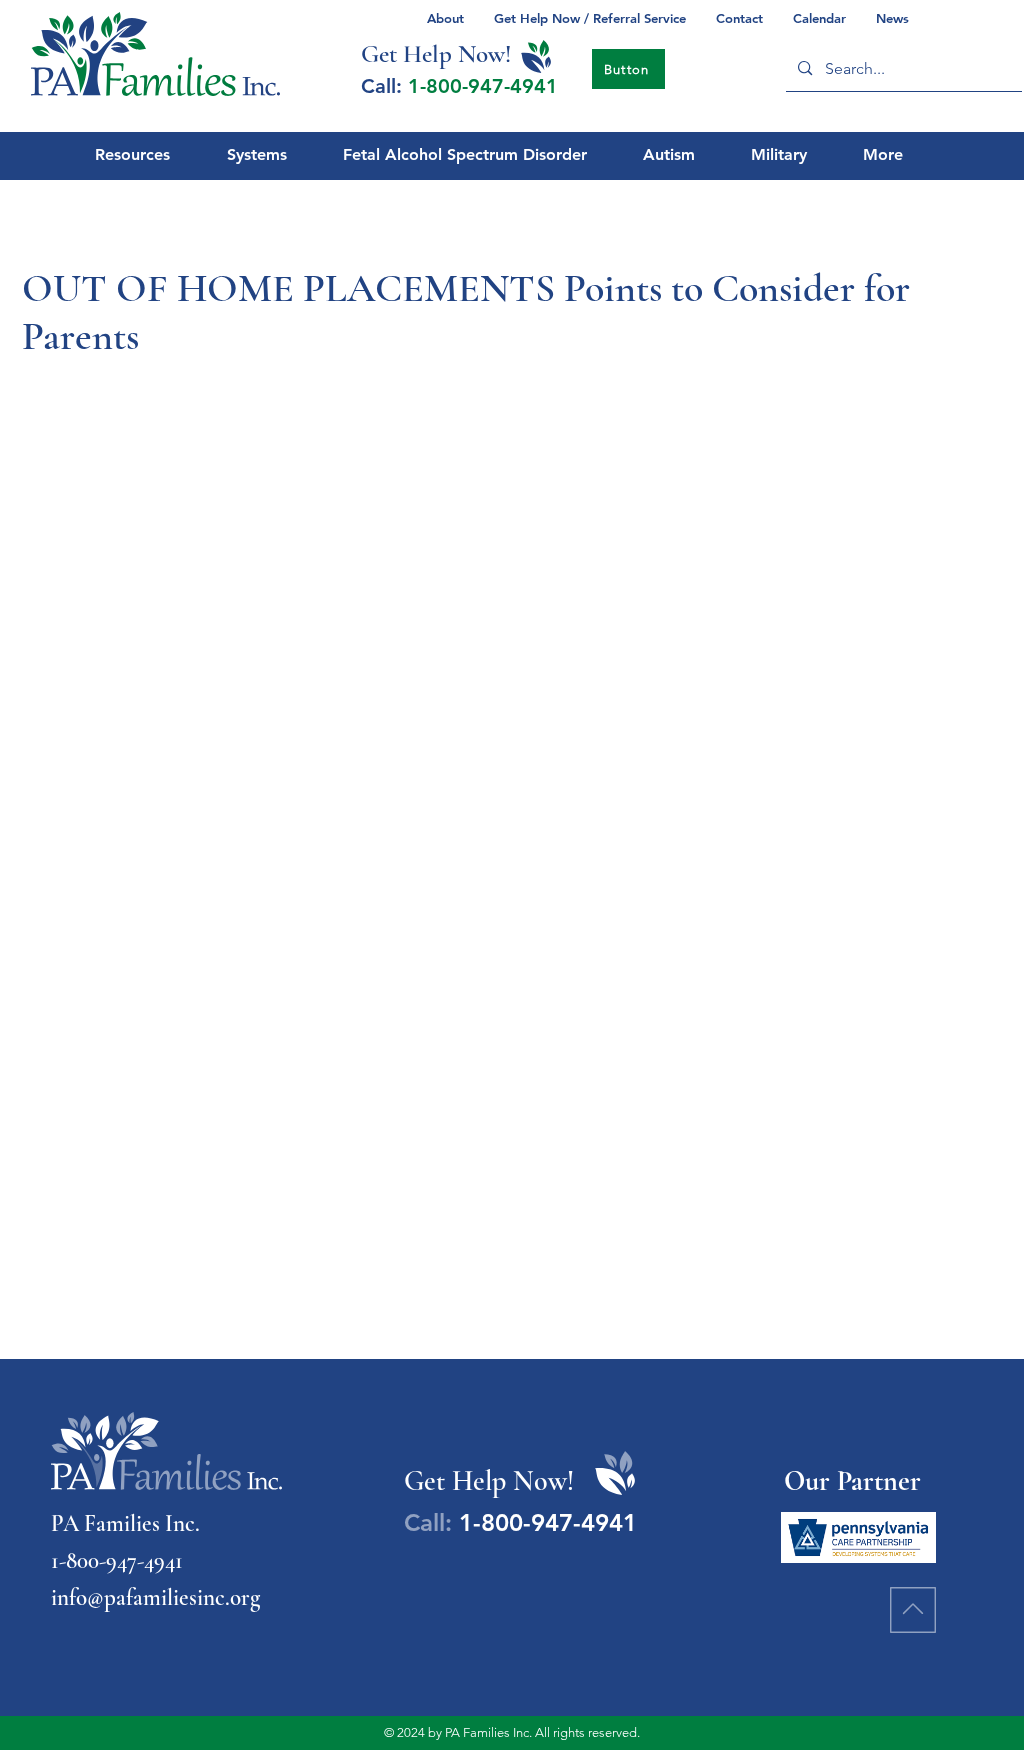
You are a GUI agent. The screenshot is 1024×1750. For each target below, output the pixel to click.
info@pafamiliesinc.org (155, 1598)
